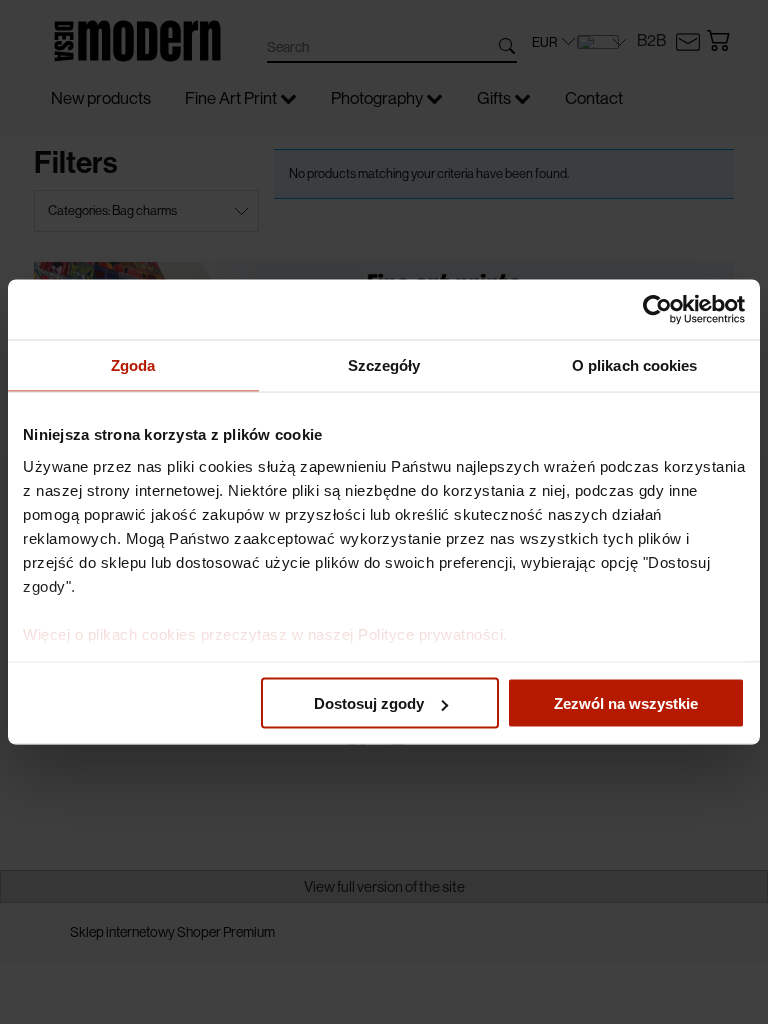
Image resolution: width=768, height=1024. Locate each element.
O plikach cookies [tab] (635, 365)
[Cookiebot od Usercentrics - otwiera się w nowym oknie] (657, 310)
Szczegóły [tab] (384, 365)
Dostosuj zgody (369, 703)
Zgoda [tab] (133, 365)
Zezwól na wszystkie (626, 703)
